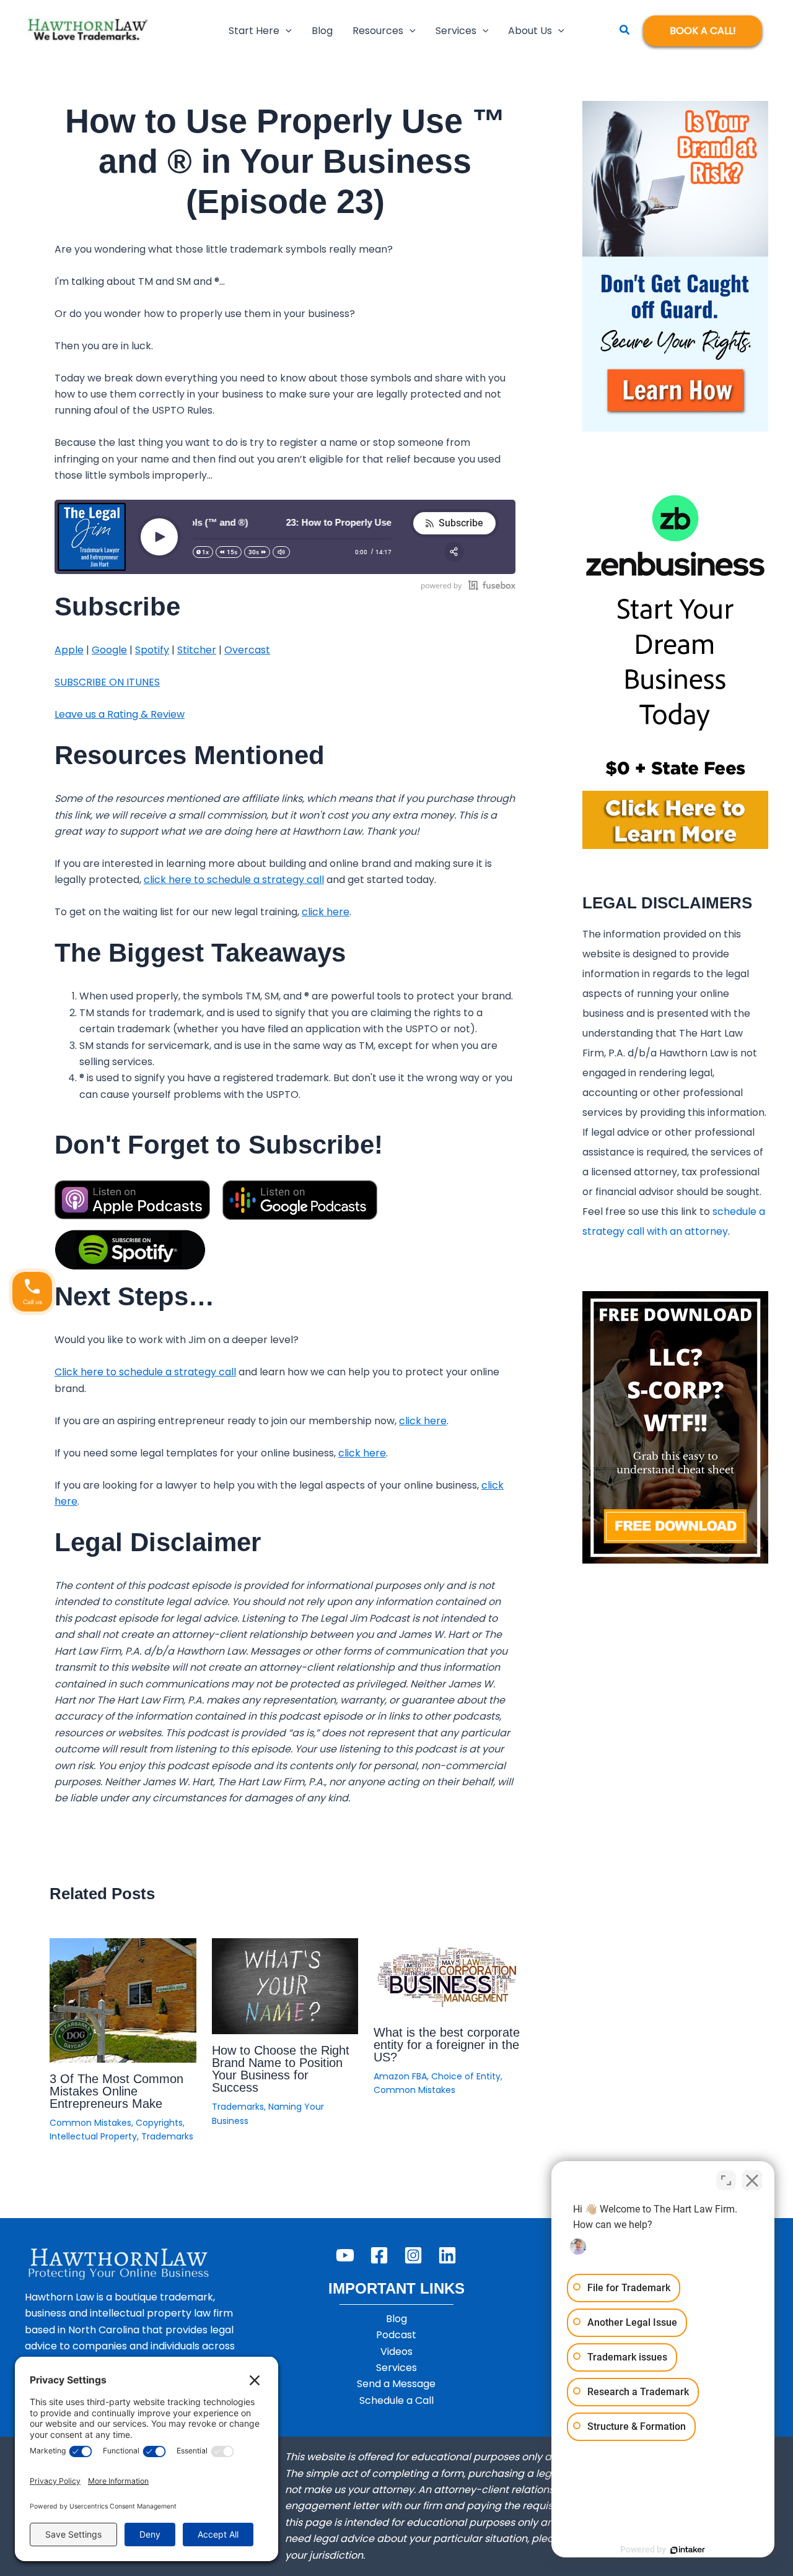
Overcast (247, 650)
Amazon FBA (400, 2076)
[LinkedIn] (447, 2255)
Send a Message (396, 2384)
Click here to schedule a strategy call (145, 1372)
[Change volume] (281, 552)
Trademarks (167, 2136)
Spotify (152, 650)
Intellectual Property (93, 2136)
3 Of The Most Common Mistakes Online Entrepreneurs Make (116, 2091)
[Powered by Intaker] (688, 2550)
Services (396, 2368)
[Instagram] (413, 2255)
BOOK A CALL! (703, 31)
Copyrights (159, 2123)
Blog (396, 2319)
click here (326, 912)
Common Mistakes (90, 2123)
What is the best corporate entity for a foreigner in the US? (447, 2045)
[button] (286, 31)
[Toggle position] (726, 2180)
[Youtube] (345, 2255)
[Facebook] (379, 2255)
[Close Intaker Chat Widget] (752, 2180)
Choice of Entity (466, 2076)
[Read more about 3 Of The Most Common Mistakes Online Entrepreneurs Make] (123, 2000)
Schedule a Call (396, 2400)
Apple (69, 650)
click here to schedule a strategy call (234, 880)
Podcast (396, 2335)
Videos (396, 2352)
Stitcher (197, 650)
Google (109, 650)
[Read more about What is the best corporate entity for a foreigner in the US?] (447, 1976)
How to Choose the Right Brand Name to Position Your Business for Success (281, 2069)
